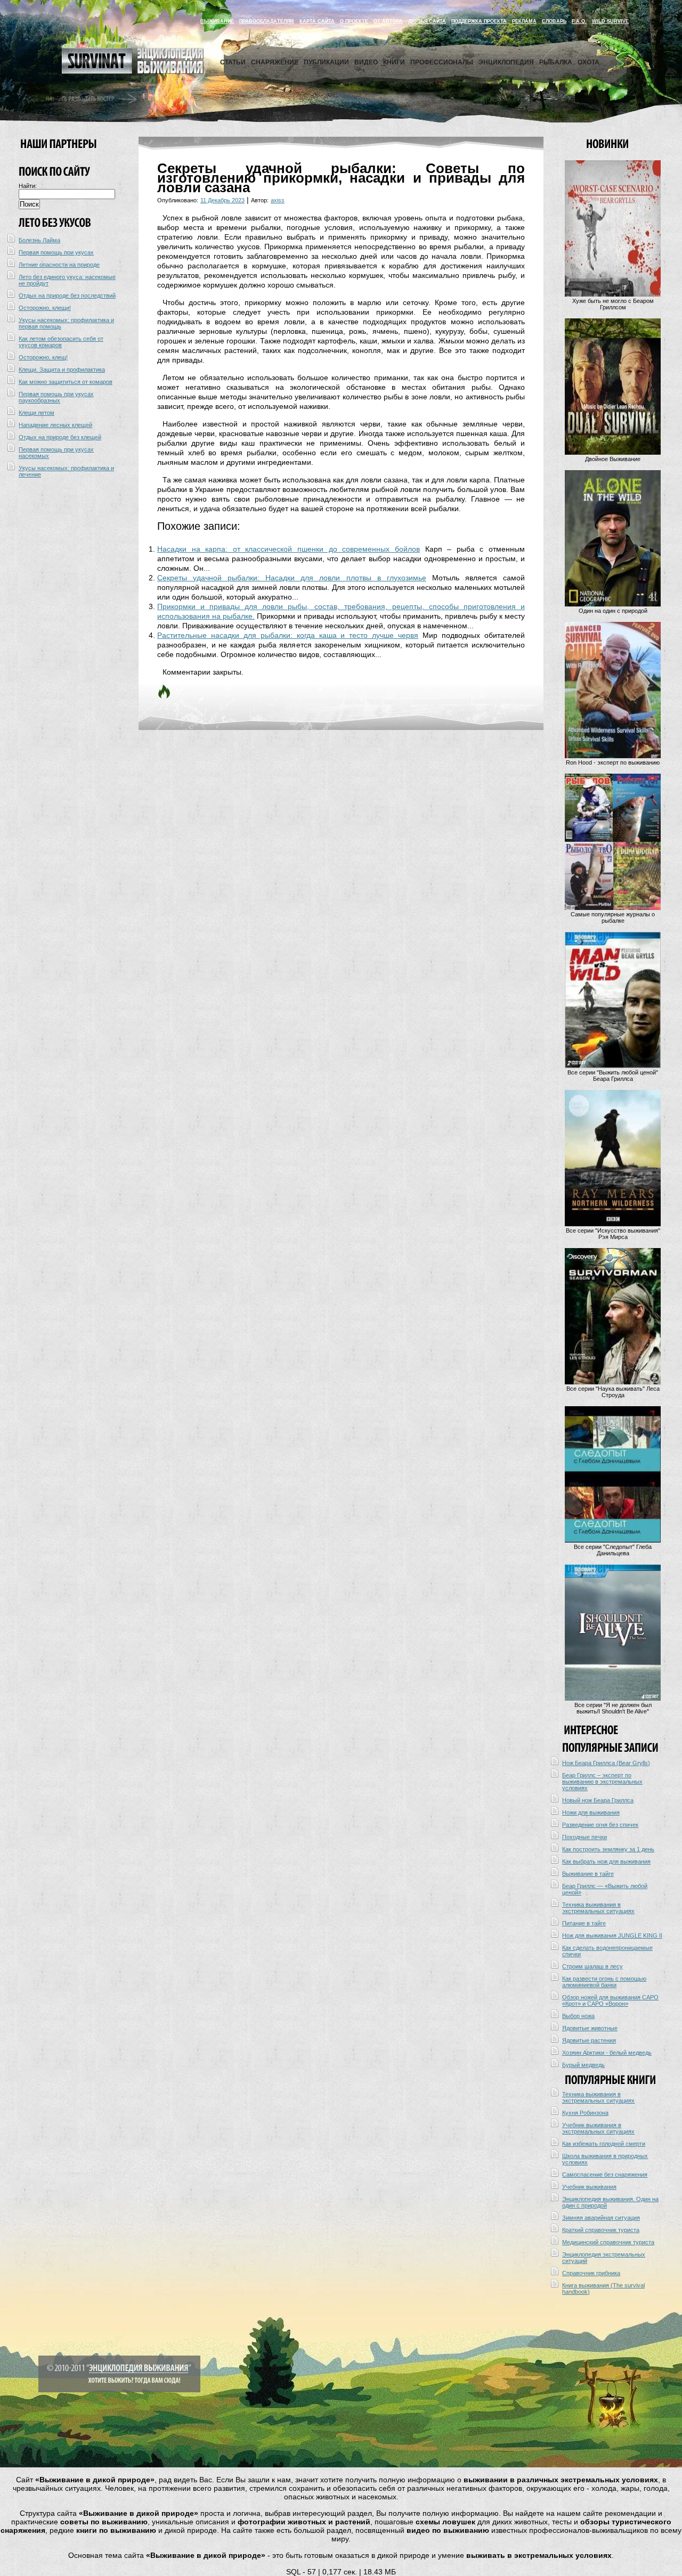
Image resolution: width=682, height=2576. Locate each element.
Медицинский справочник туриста (608, 2242)
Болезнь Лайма (39, 240)
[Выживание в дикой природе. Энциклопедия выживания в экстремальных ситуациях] (133, 71)
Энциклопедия (506, 62)
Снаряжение (275, 62)
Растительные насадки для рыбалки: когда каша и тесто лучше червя (288, 635)
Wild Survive (610, 21)
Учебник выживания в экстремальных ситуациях (598, 2128)
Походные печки (584, 1837)
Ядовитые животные (590, 2028)
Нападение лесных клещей (55, 425)
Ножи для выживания (591, 1812)
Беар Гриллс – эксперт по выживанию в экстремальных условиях (602, 1782)
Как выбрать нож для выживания (606, 1861)
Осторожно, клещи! (45, 308)
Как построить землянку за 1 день (608, 1849)
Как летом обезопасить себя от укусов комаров (61, 342)
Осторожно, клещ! (43, 357)
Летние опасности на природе (59, 265)
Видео (366, 62)
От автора (388, 21)
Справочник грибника (591, 2273)
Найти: (28, 186)
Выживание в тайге (588, 1874)
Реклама (524, 21)
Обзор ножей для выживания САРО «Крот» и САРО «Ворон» (610, 2000)
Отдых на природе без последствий (67, 296)
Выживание (217, 21)
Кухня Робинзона (585, 2113)
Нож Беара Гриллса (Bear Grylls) (606, 1763)
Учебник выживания (589, 2187)
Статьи (233, 62)
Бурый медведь (583, 2065)
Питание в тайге (584, 1923)
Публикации (326, 62)
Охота (588, 62)
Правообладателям (267, 21)
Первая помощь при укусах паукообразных (56, 397)
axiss (278, 200)
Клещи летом (36, 413)
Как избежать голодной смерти (604, 2144)
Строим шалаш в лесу (592, 1966)
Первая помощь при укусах (56, 252)
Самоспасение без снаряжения (605, 2175)
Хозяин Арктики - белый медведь (607, 2053)
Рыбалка (556, 62)
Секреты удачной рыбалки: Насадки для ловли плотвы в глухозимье (292, 578)
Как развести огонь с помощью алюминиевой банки (604, 1982)
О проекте (354, 21)
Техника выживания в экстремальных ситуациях (598, 1908)
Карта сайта (317, 21)
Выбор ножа (578, 2016)
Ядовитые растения (589, 2040)
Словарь (554, 21)
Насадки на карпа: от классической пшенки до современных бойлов (289, 549)
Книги (394, 62)
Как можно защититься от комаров (66, 382)
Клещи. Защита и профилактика (62, 370)
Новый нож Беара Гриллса (598, 1800)
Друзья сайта (427, 21)
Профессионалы (442, 62)
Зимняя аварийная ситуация (601, 2218)
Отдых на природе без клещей (60, 437)
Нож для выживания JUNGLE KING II (612, 1935)
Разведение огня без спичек (600, 1825)
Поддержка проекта (479, 21)
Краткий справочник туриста (601, 2230)
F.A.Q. (579, 21)
